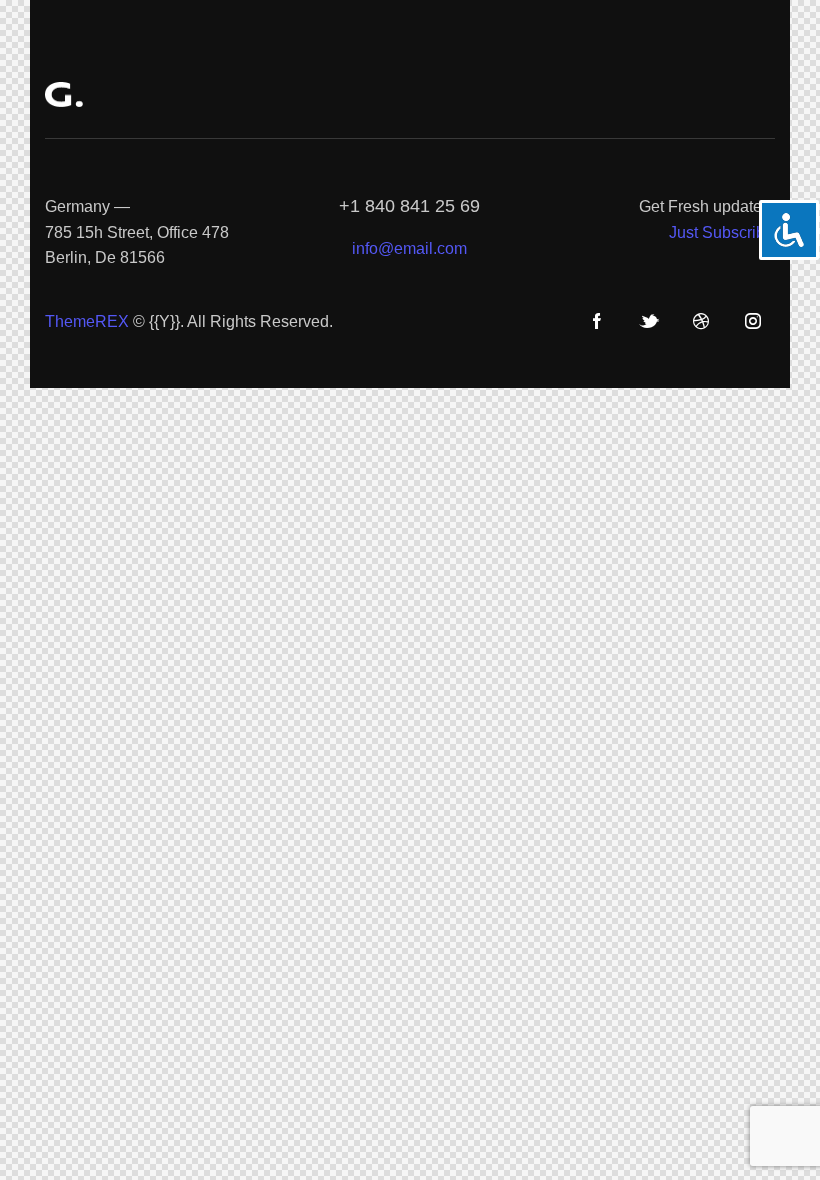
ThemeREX (87, 321)
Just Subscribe (721, 232)
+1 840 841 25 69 (409, 206)
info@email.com (409, 248)
